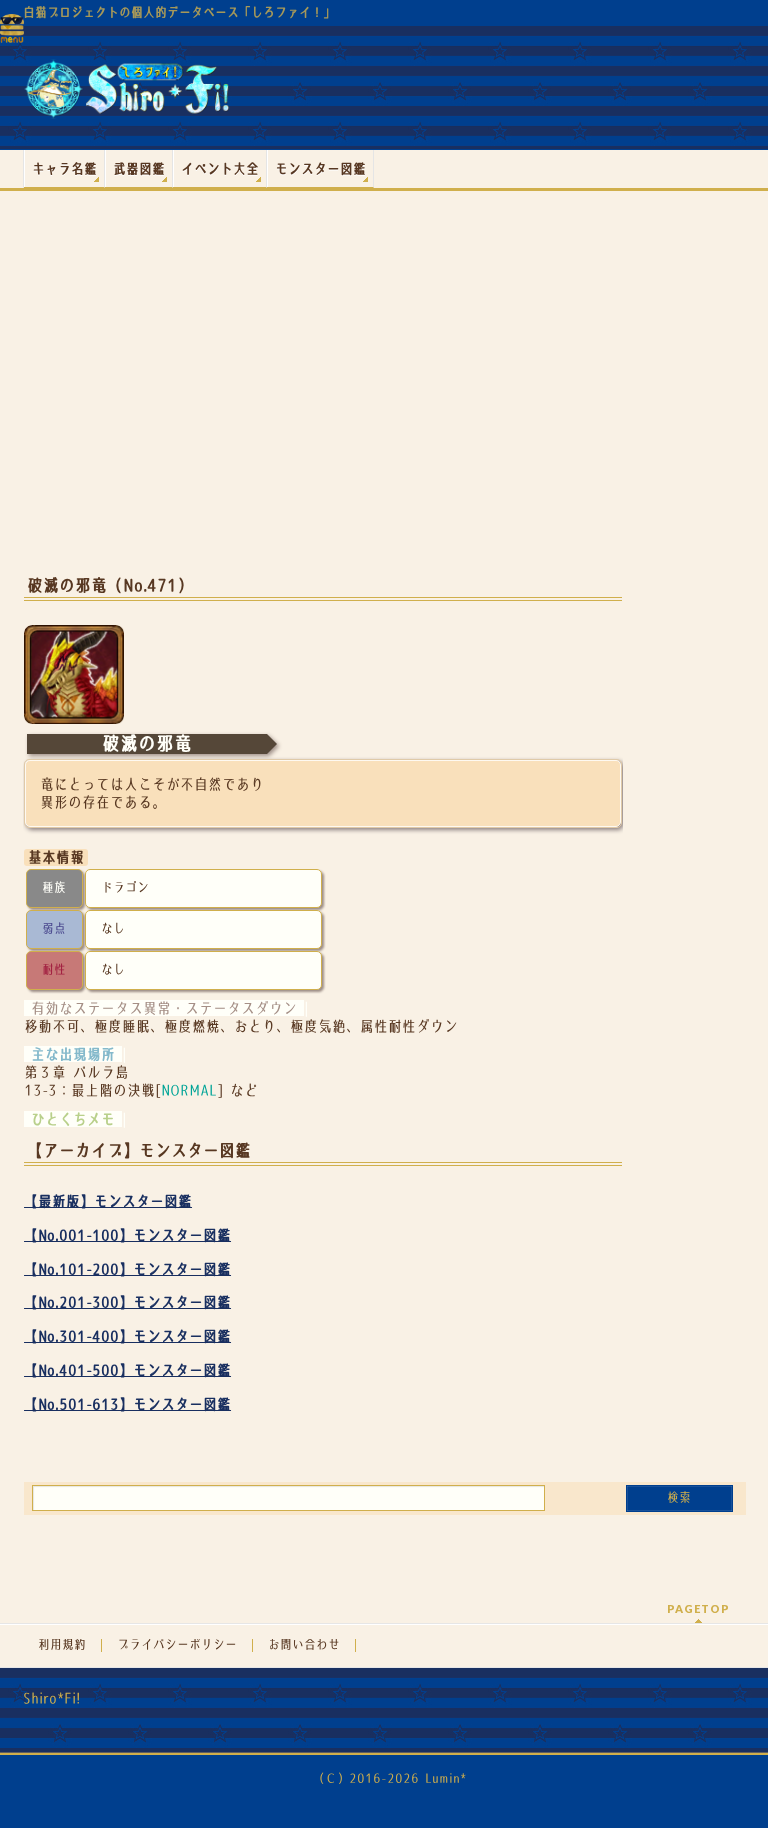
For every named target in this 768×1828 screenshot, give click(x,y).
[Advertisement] (323, 399)
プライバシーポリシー (177, 1645)
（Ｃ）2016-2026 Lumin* (389, 1778)
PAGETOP (698, 1608)
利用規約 (62, 1645)
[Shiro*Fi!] (126, 96)
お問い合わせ (304, 1645)
